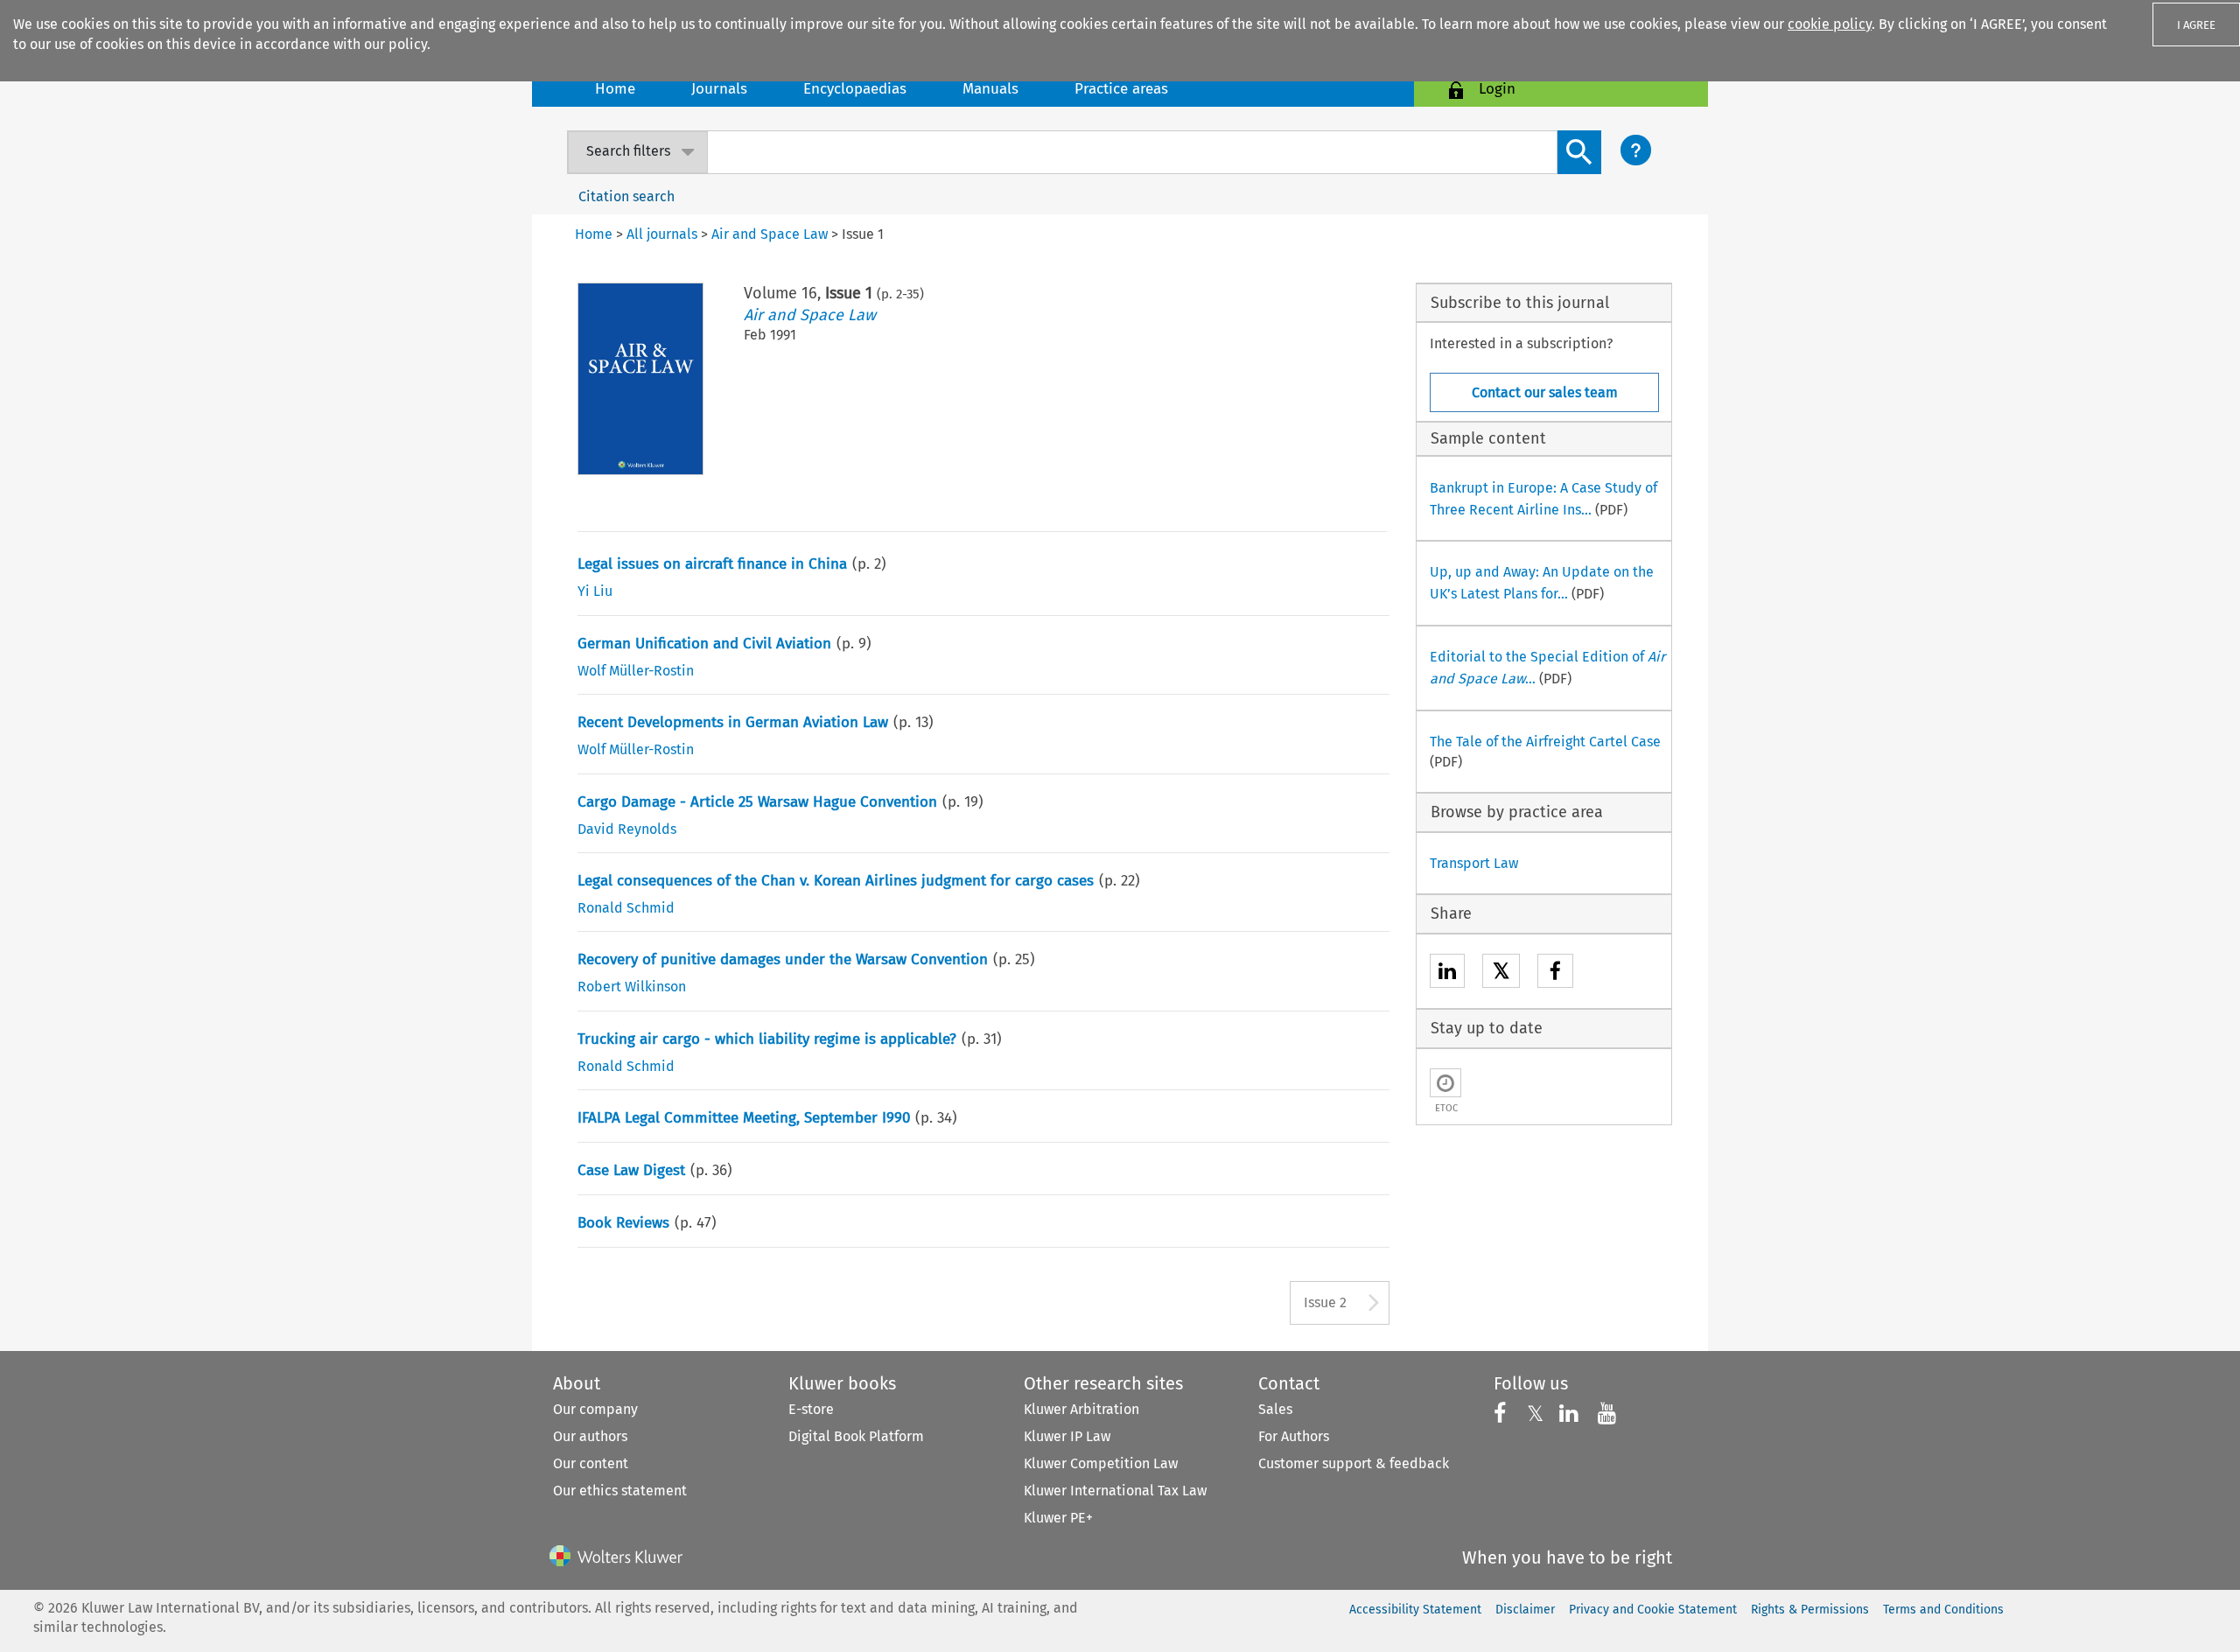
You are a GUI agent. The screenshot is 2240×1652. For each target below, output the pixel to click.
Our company (595, 1409)
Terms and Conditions (1943, 1610)
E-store (811, 1409)
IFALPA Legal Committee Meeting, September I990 (744, 1118)
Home (615, 89)
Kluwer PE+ (1058, 1518)
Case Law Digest (631, 1170)
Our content (591, 1463)
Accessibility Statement (1415, 1610)
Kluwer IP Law (1067, 1436)
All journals (662, 234)
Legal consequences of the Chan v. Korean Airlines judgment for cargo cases (836, 881)
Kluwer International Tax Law (1115, 1491)
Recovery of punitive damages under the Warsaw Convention (783, 959)
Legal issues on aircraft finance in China (712, 564)
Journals (719, 89)
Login (1497, 89)
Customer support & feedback (1354, 1463)
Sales (1275, 1409)
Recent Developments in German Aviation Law (733, 722)
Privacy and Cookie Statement (1653, 1610)
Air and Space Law (810, 315)
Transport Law (1474, 863)
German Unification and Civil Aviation (704, 644)
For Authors (1294, 1436)
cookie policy (1830, 24)
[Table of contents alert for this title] (1445, 1083)
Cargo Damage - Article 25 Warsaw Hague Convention (757, 802)
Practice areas (1121, 89)
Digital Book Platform (856, 1436)
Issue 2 (1325, 1302)
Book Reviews (623, 1223)
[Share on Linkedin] (1447, 973)
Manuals (990, 89)
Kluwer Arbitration (1081, 1409)
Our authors (590, 1436)
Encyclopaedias (855, 89)
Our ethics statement (620, 1491)
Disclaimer (1525, 1610)
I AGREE (2196, 25)
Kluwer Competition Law (1101, 1463)
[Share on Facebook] (1555, 973)
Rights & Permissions (1810, 1610)
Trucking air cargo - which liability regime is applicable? (767, 1039)
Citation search (626, 196)
